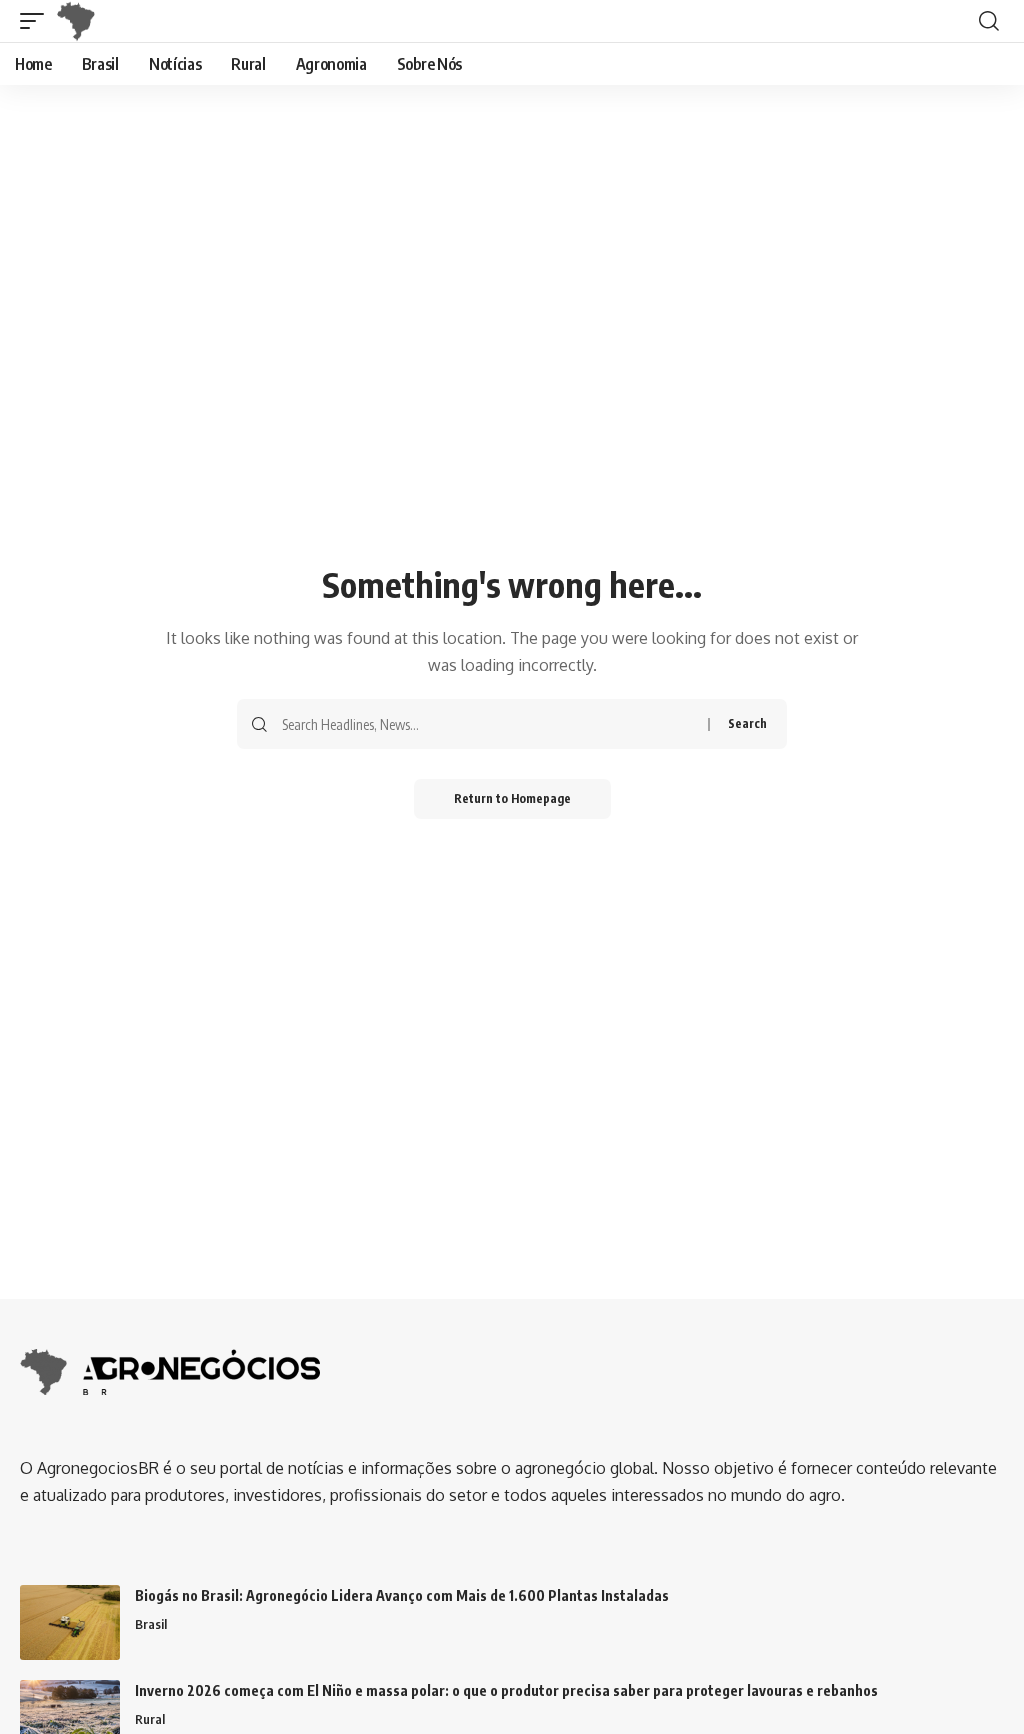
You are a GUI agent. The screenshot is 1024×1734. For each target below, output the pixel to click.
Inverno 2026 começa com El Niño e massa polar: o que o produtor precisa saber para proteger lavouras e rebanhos (506, 1690)
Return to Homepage (512, 798)
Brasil (151, 1624)
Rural (150, 1719)
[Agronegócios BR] (80, 21)
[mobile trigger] (37, 21)
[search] (989, 21)
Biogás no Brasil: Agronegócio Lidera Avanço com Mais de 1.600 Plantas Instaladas (402, 1595)
